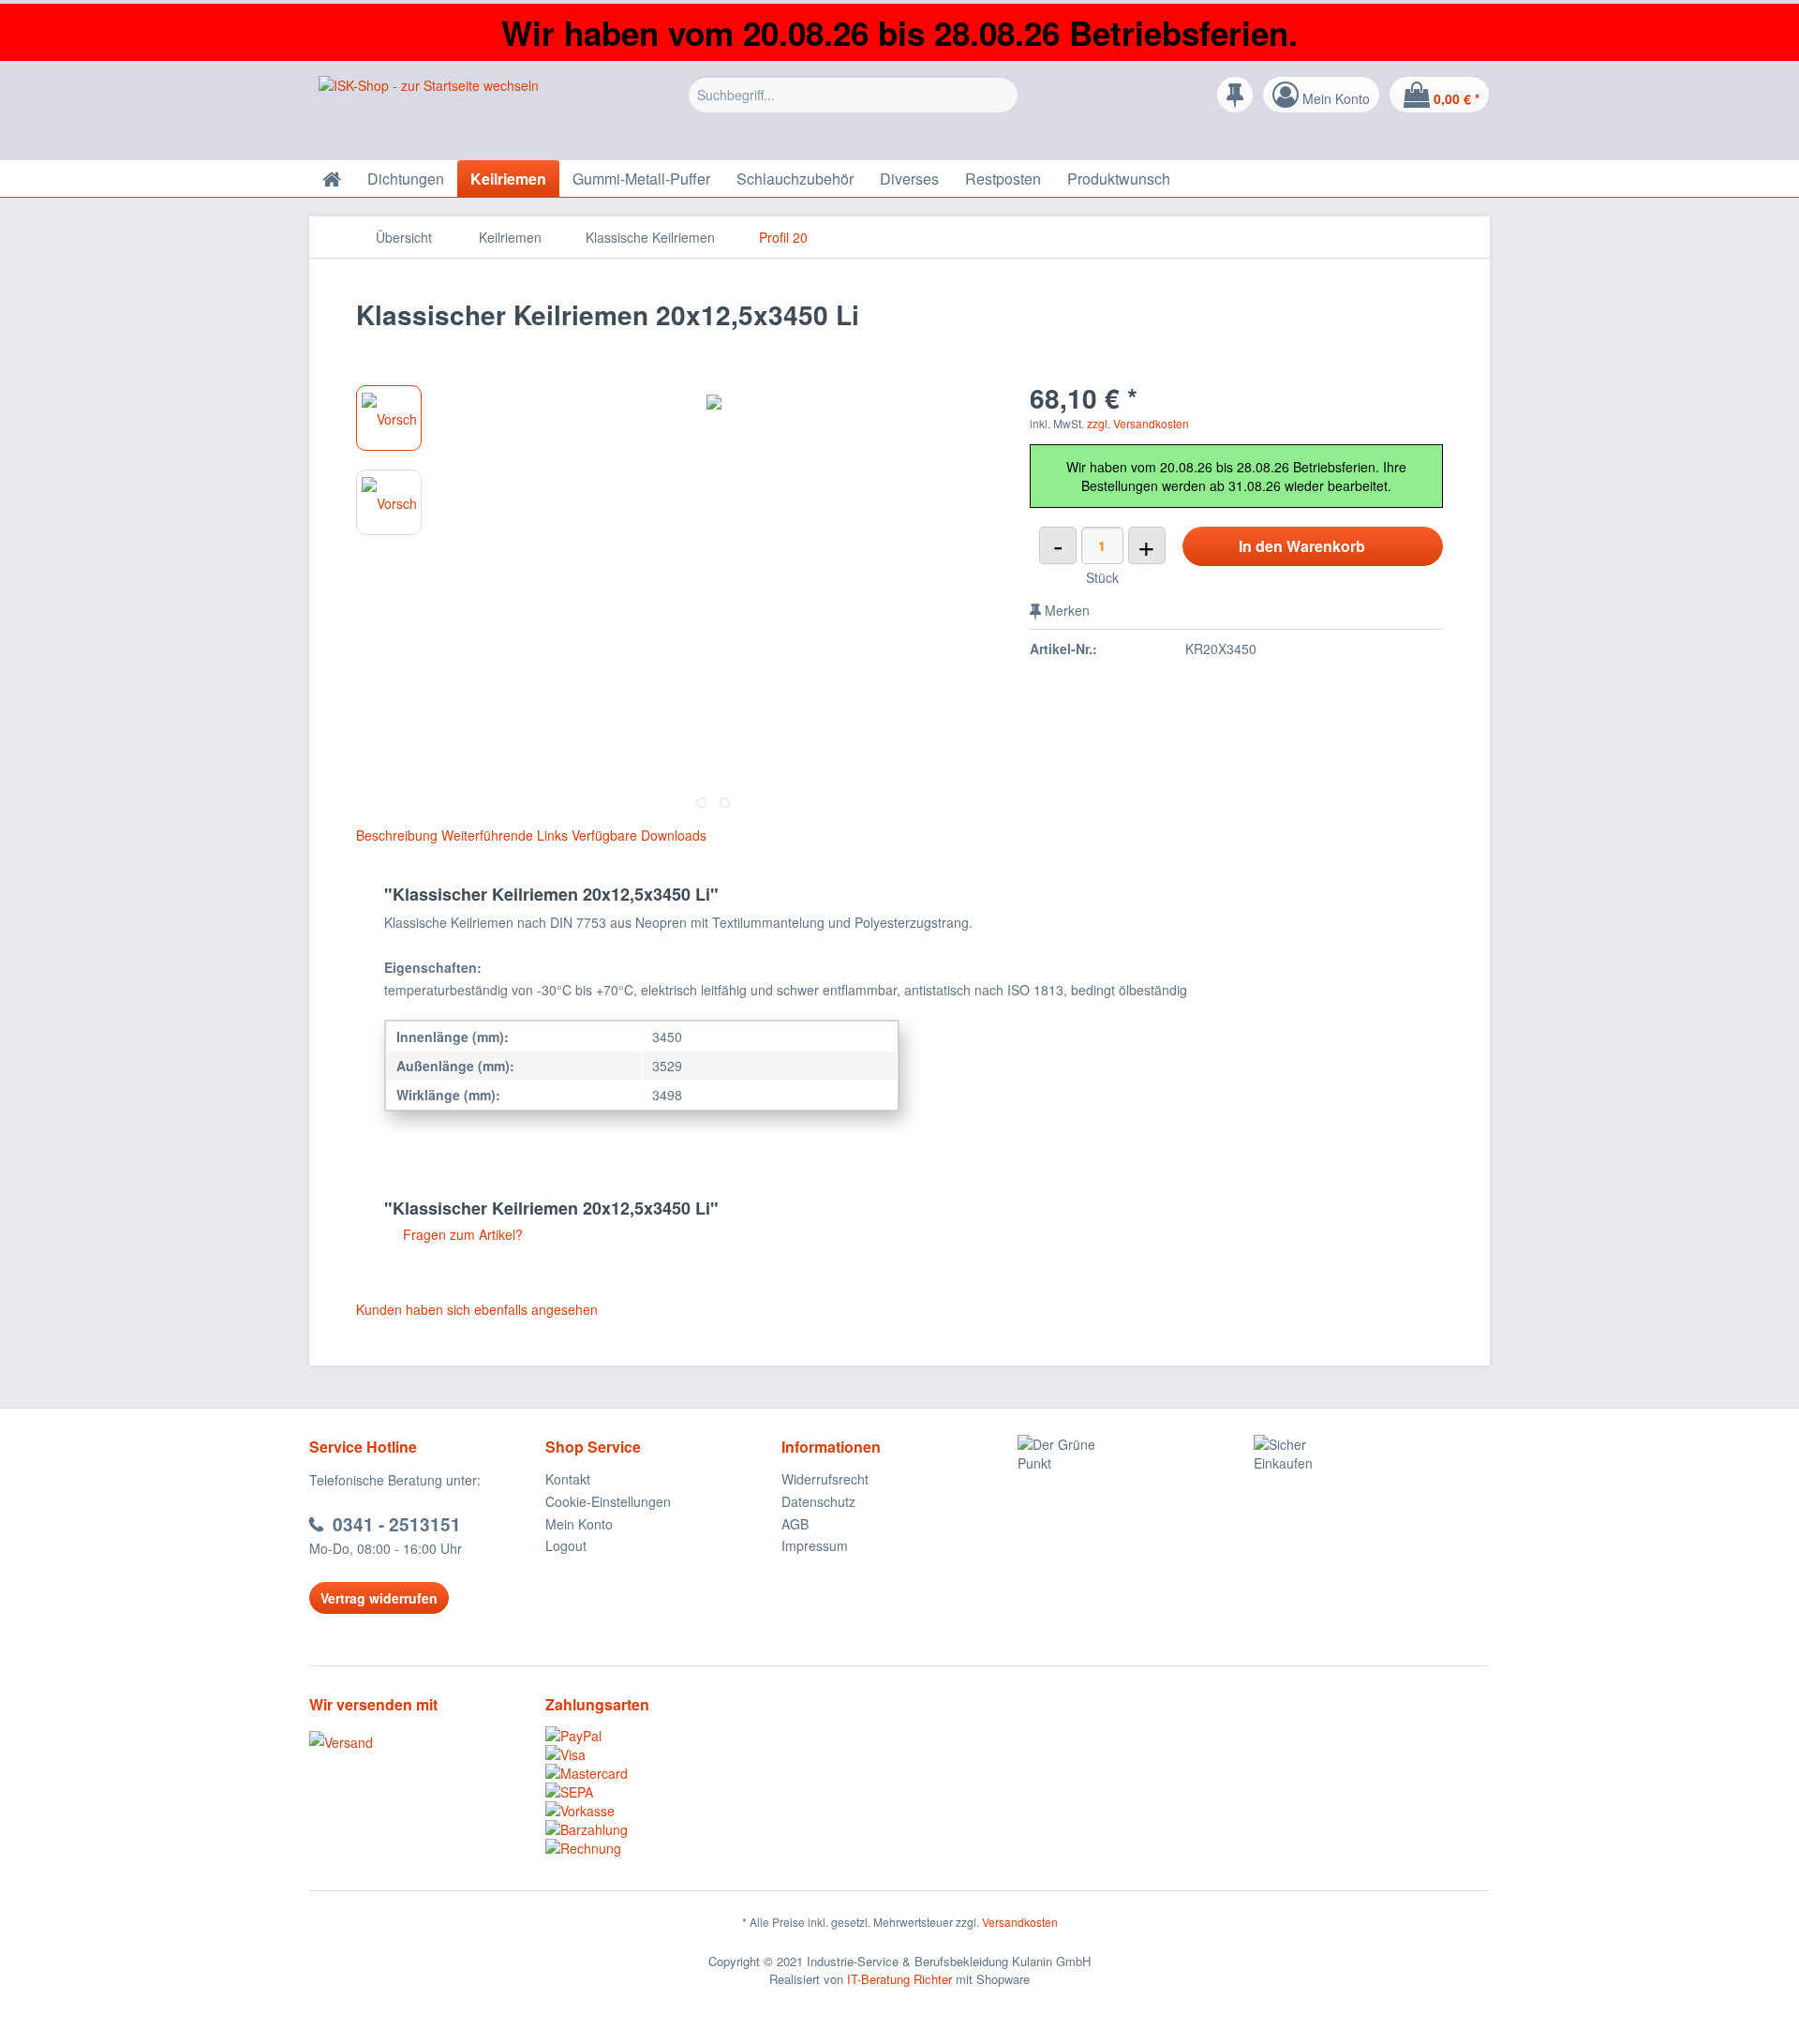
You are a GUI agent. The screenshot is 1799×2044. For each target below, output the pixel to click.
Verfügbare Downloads (639, 835)
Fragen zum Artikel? (461, 1234)
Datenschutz (818, 1501)
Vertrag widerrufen (379, 1598)
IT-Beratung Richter (899, 1979)
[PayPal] (663, 1736)
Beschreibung (397, 835)
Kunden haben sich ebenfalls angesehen (477, 1309)
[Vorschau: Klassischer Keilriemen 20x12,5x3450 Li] (389, 418)
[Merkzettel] (1235, 95)
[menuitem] (853, 109)
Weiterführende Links (505, 835)
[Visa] (663, 1754)
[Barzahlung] (663, 1829)
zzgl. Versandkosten (1138, 423)
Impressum (815, 1545)
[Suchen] (1001, 95)
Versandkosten (1020, 1922)
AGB (795, 1524)
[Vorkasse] (663, 1811)
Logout (566, 1545)
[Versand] (423, 1742)
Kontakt (568, 1479)
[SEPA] (663, 1792)
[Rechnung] (663, 1848)
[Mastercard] (663, 1773)
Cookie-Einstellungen (608, 1501)
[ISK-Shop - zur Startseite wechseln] (429, 113)
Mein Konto (579, 1524)
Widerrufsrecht (825, 1479)
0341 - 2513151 (397, 1524)
